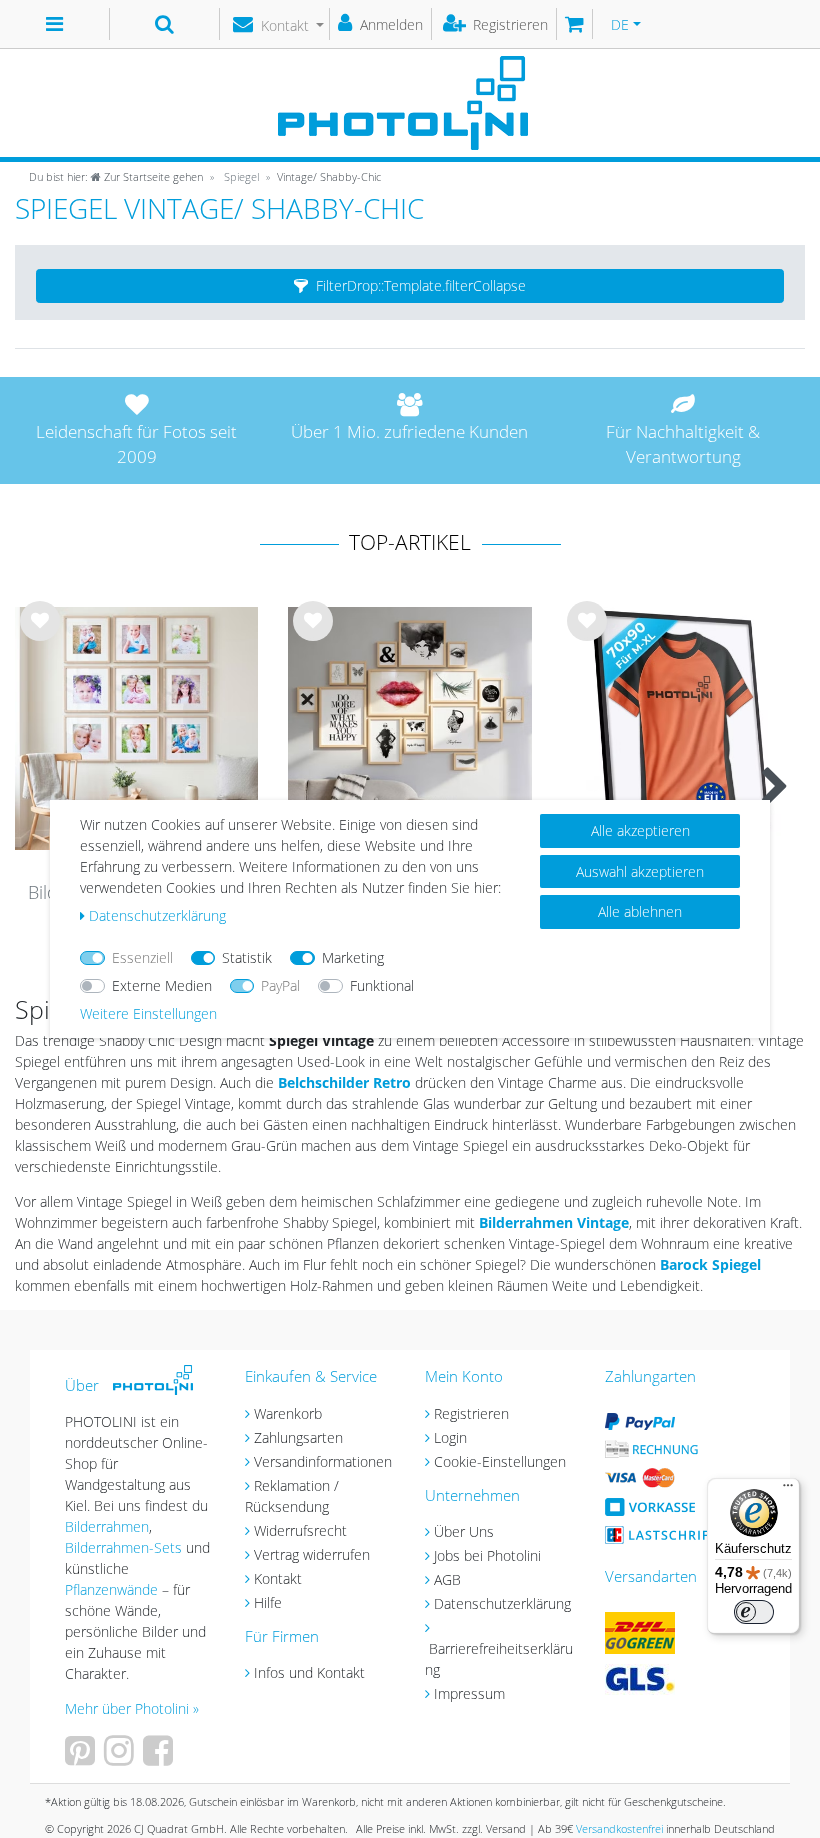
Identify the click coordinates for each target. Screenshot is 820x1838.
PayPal (280, 985)
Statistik (247, 957)
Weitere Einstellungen (148, 1013)
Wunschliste (40, 637)
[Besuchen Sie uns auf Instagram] (121, 1757)
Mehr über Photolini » (132, 1708)
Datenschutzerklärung (502, 1603)
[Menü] (788, 1490)
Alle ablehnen (640, 911)
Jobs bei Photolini (487, 1555)
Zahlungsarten (298, 1437)
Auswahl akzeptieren (640, 871)
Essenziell (142, 957)
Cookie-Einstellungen (500, 1461)
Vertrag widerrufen (312, 1554)
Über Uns (464, 1531)
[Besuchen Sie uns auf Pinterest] (82, 1757)
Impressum (469, 1693)
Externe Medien (162, 985)
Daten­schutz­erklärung (157, 915)
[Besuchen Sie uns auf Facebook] (160, 1757)
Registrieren (471, 1413)
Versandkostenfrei (619, 1828)
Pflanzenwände (113, 1589)
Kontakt (278, 1578)
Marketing (353, 957)
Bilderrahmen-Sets (123, 1547)
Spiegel (240, 176)
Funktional (382, 985)
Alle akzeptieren (640, 830)
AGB (447, 1579)
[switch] (754, 1612)
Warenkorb (288, 1413)
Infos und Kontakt (309, 1672)
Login (450, 1437)
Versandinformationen (323, 1461)
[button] (410, 286)
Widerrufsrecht (300, 1530)
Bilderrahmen (107, 1526)
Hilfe (268, 1602)
